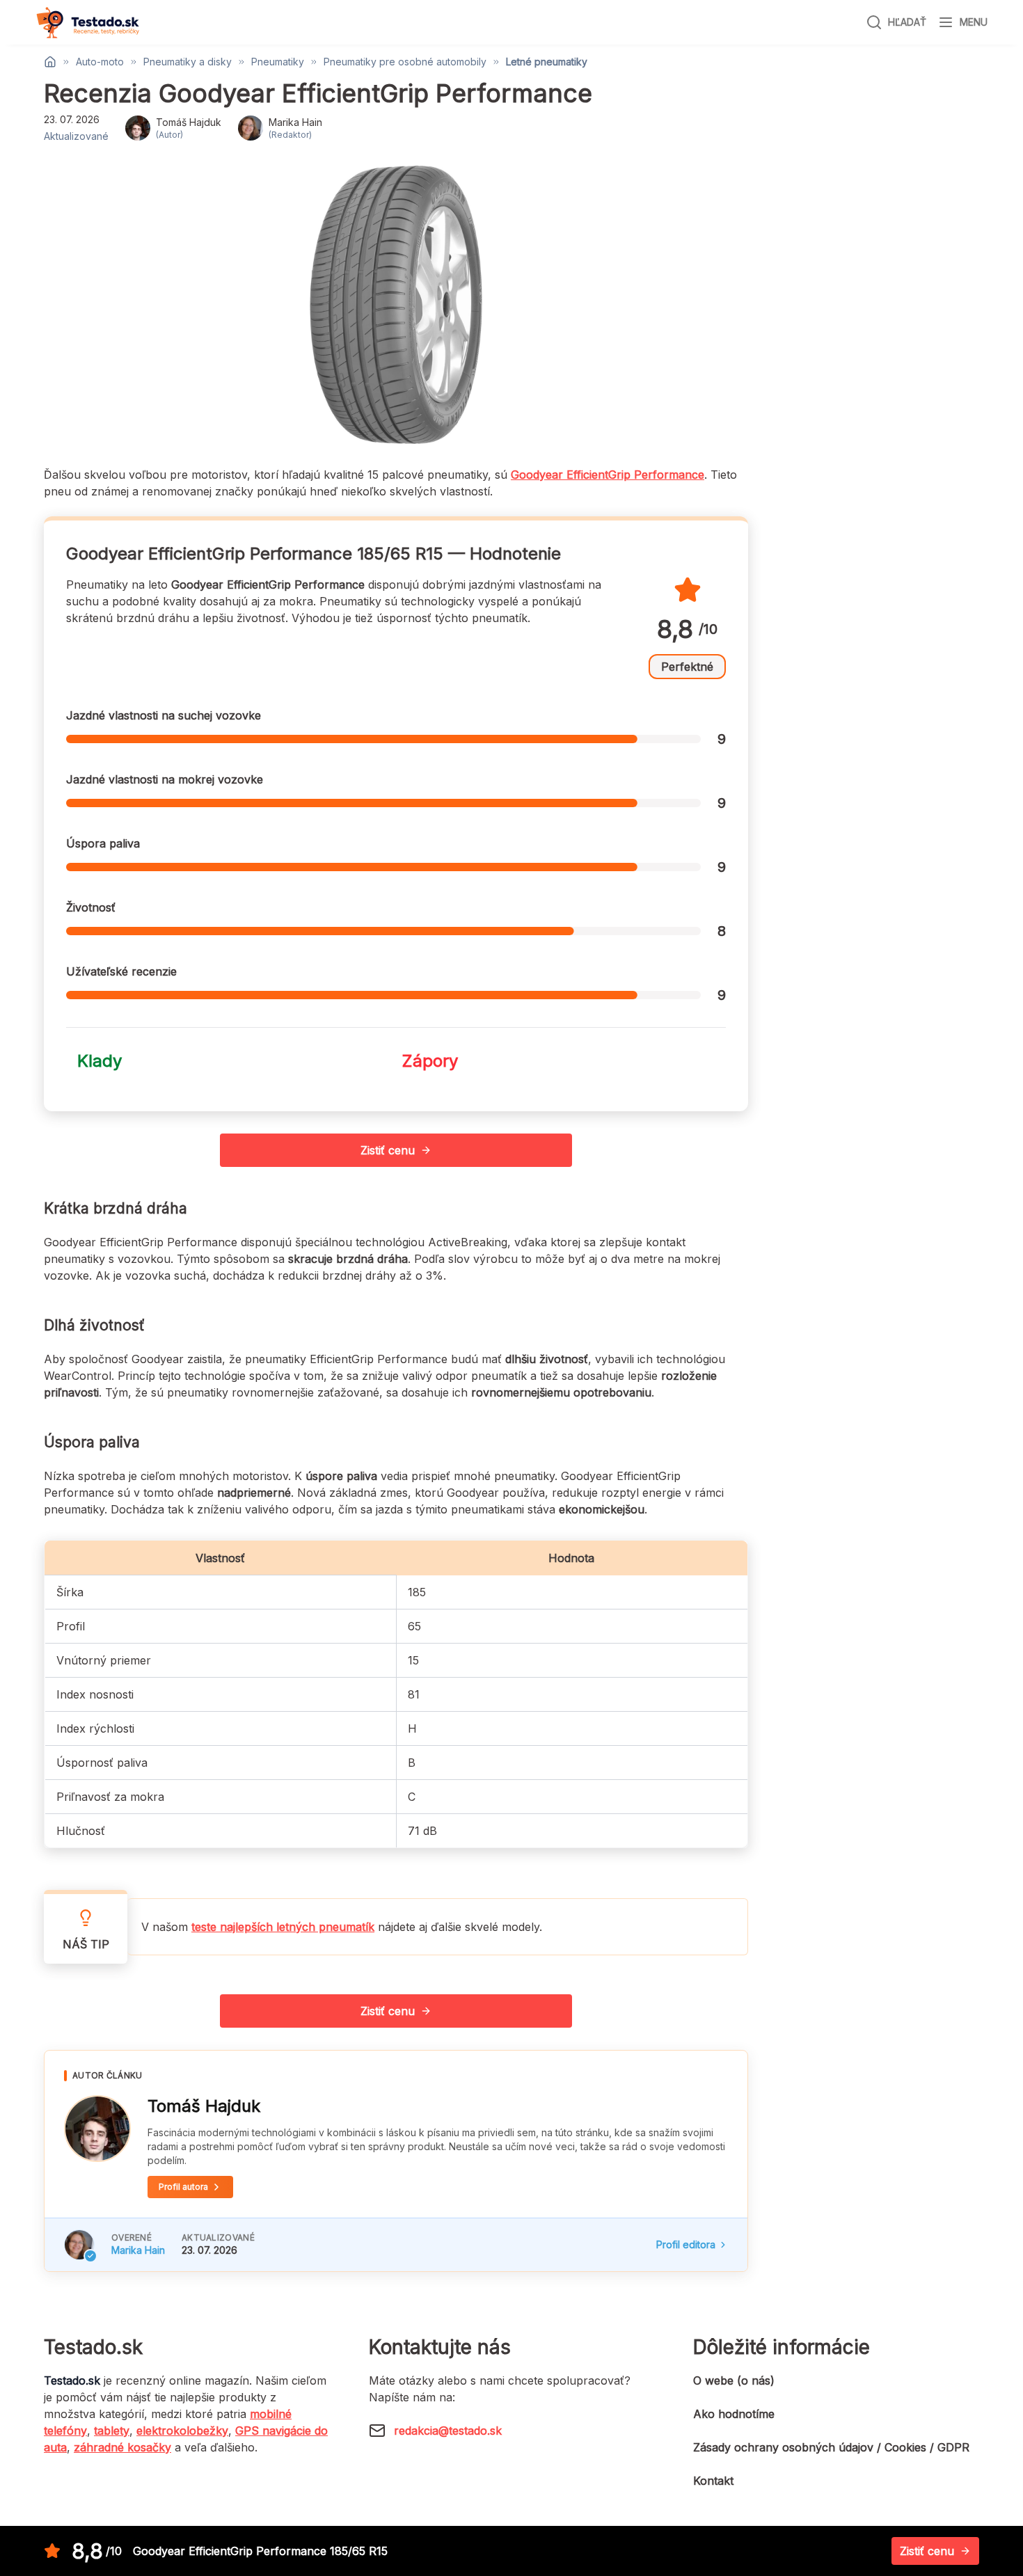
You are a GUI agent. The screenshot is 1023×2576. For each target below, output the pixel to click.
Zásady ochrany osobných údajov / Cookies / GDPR (831, 2447)
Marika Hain (138, 2250)
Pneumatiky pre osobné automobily (405, 62)
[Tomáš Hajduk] (97, 2129)
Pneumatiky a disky (188, 62)
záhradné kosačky (122, 2447)
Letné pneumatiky (547, 62)
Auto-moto (100, 62)
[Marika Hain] (79, 2245)
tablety (112, 2431)
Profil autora (183, 2187)
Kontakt (713, 2481)
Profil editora (686, 2244)
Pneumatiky (278, 62)
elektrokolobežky (182, 2431)
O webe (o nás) (734, 2380)
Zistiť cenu (388, 1150)
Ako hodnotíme (734, 2414)
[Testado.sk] (88, 23)
